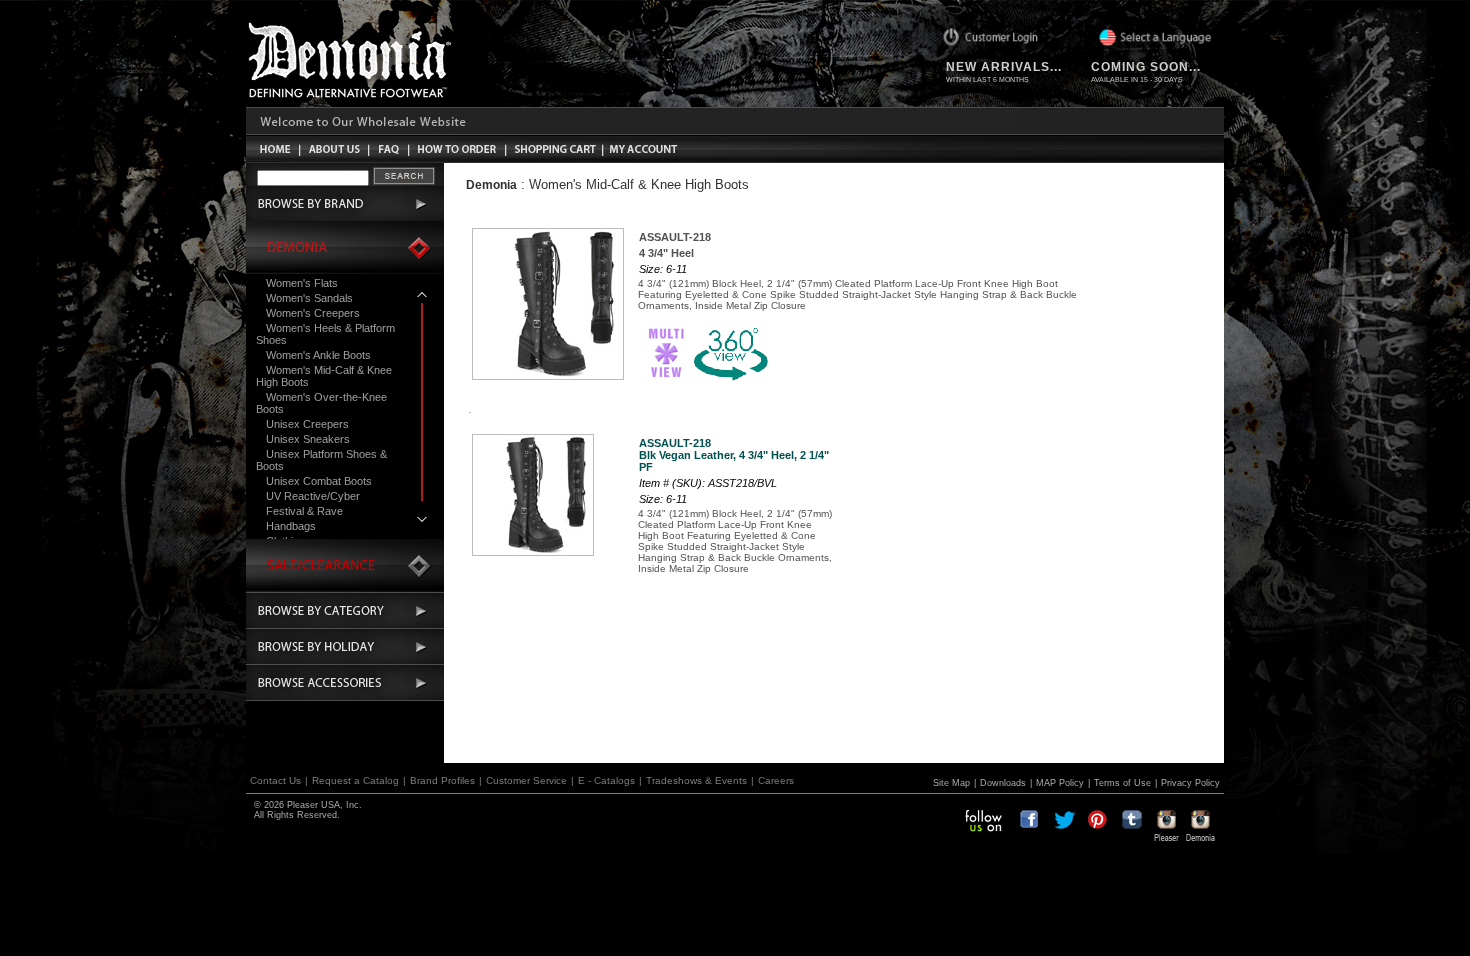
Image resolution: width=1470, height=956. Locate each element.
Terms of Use (1122, 783)
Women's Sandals (309, 298)
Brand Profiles (442, 780)
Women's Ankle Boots (318, 355)
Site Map (951, 783)
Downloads (1003, 783)
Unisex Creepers (307, 424)
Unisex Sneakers (308, 439)
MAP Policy (1060, 783)
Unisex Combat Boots (319, 481)
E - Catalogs (606, 780)
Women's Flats (302, 283)
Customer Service (526, 780)
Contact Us (275, 780)
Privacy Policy (1190, 783)
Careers (776, 780)
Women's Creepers (313, 313)
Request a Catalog (355, 780)
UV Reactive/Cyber (313, 496)
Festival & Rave (304, 511)
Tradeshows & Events (696, 780)
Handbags (291, 526)
